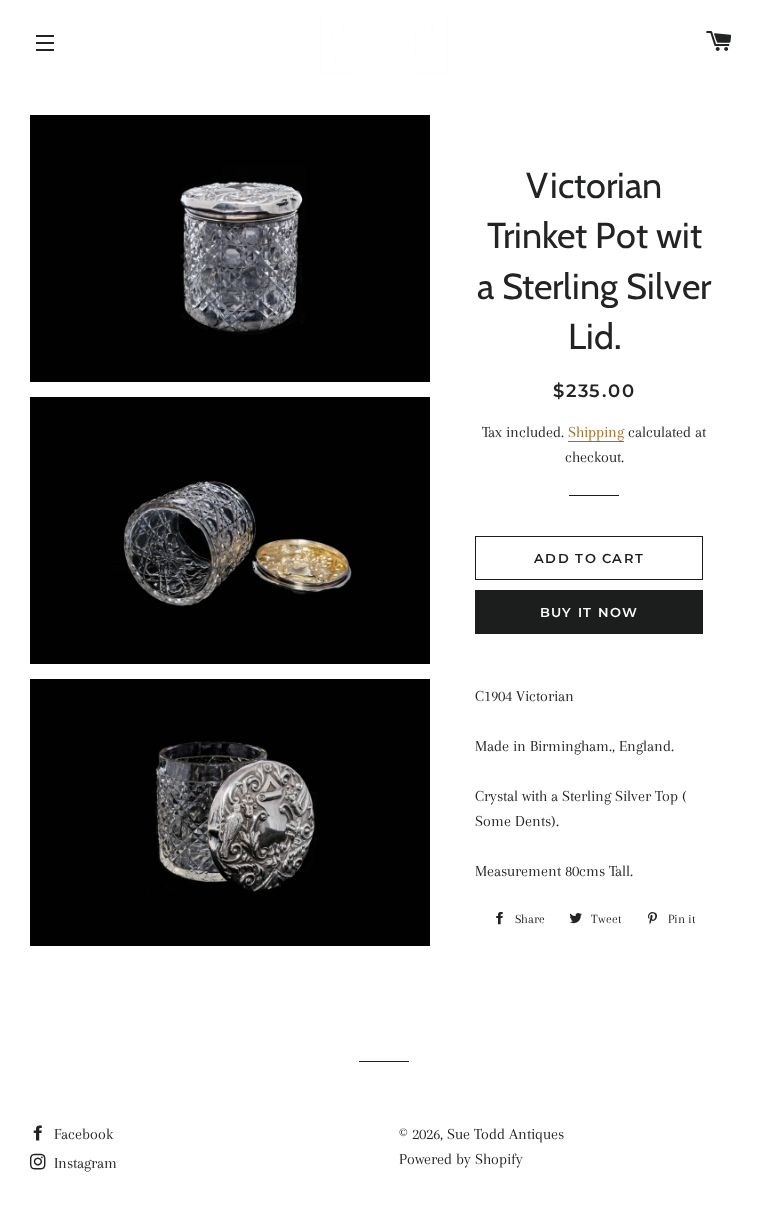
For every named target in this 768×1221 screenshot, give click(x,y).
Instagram (83, 1163)
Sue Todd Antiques (505, 1134)
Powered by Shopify (461, 1159)
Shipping (596, 432)
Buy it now (589, 612)
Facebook (81, 1134)
